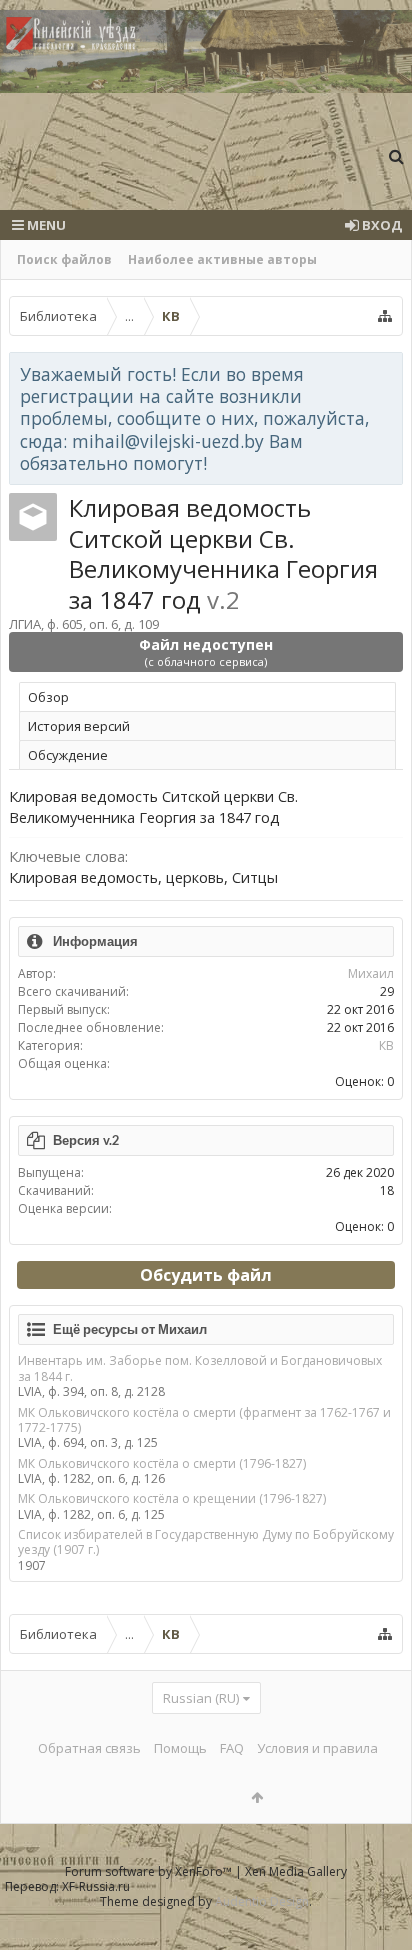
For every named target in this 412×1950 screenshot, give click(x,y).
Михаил (371, 973)
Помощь (180, 1748)
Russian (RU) (201, 1698)
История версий (79, 726)
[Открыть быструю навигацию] (385, 316)
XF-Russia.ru (96, 1886)
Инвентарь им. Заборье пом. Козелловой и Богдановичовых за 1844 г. (200, 1368)
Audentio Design (262, 1901)
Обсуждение (68, 755)
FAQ (232, 1748)
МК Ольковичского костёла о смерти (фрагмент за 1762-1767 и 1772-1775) (204, 1420)
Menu (45, 225)
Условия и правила (317, 1748)
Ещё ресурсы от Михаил (130, 1329)
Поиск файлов (64, 259)
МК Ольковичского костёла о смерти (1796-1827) (162, 1463)
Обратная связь (89, 1748)
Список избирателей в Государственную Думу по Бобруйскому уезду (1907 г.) (206, 1542)
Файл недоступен (206, 652)
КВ (386, 1045)
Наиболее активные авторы (222, 259)
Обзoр (48, 697)
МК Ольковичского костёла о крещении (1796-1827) (172, 1498)
